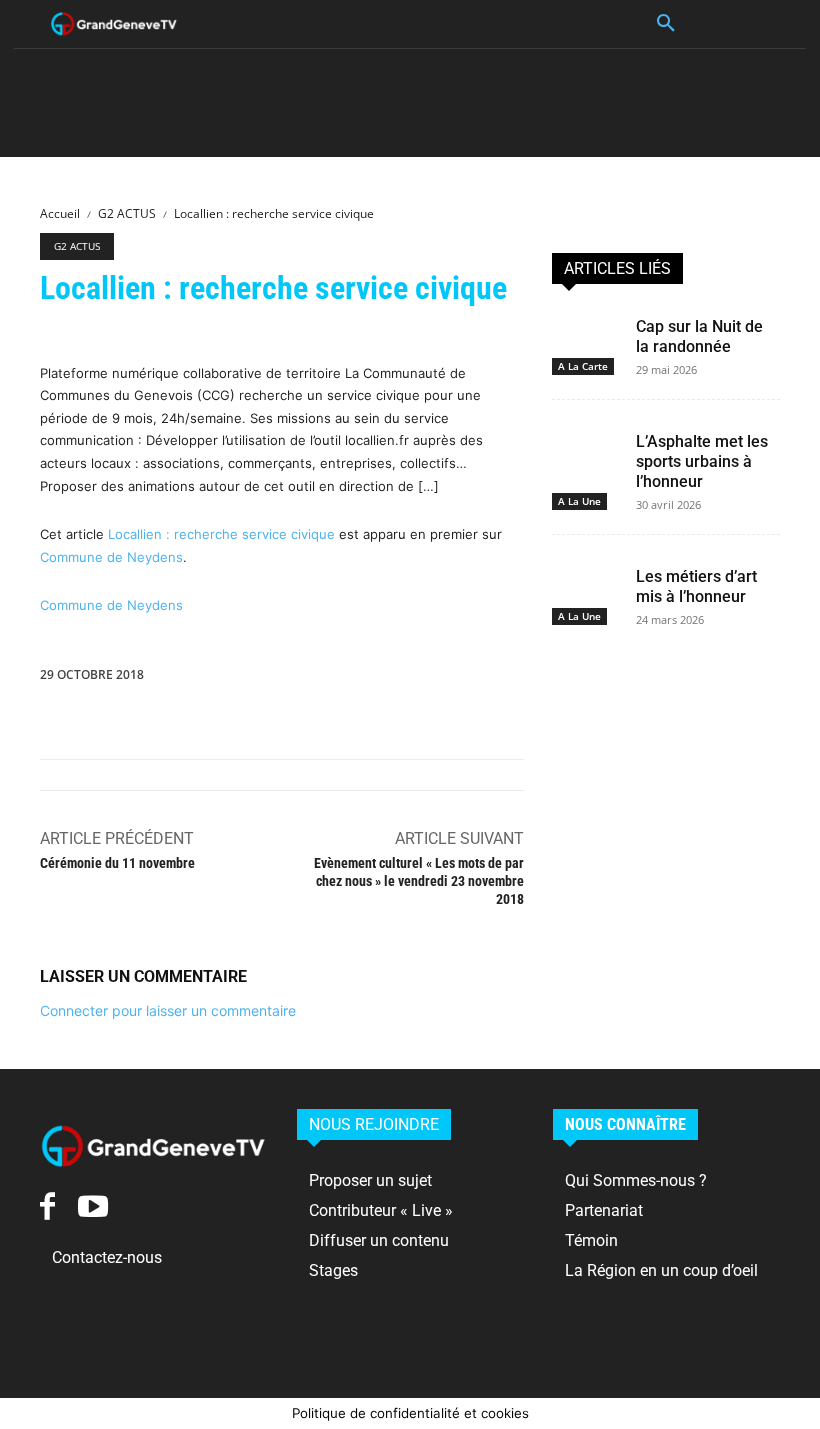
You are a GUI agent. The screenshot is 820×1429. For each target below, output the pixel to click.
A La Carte (583, 366)
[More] (777, 679)
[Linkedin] (546, 679)
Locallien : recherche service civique (221, 534)
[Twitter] (408, 679)
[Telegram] (730, 679)
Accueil (60, 213)
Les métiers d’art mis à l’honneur (696, 586)
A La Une (579, 501)
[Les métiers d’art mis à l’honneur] (586, 579)
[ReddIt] (592, 679)
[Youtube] (92, 1206)
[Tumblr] (684, 679)
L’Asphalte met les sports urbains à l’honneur (702, 461)
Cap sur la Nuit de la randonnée (699, 336)
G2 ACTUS (127, 213)
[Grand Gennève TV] (114, 24)
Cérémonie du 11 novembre (117, 863)
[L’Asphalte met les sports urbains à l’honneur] (586, 444)
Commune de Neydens (111, 557)
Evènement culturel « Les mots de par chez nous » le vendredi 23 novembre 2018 (419, 881)
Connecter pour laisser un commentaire (168, 1010)
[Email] (638, 679)
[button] (666, 24)
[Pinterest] (454, 679)
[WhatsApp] (500, 679)
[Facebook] (362, 679)
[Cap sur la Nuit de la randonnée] (586, 329)
